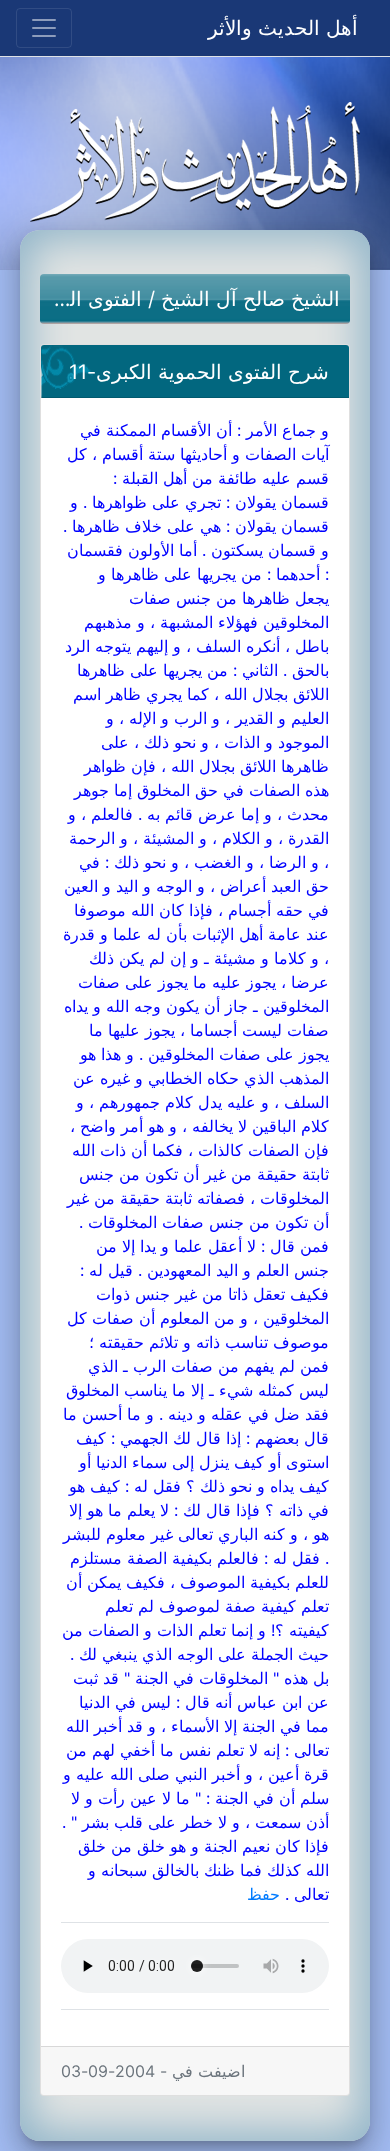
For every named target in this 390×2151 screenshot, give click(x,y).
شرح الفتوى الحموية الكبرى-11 (199, 372)
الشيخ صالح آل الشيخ (250, 299)
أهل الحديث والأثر (283, 28)
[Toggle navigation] (44, 28)
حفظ (263, 1894)
